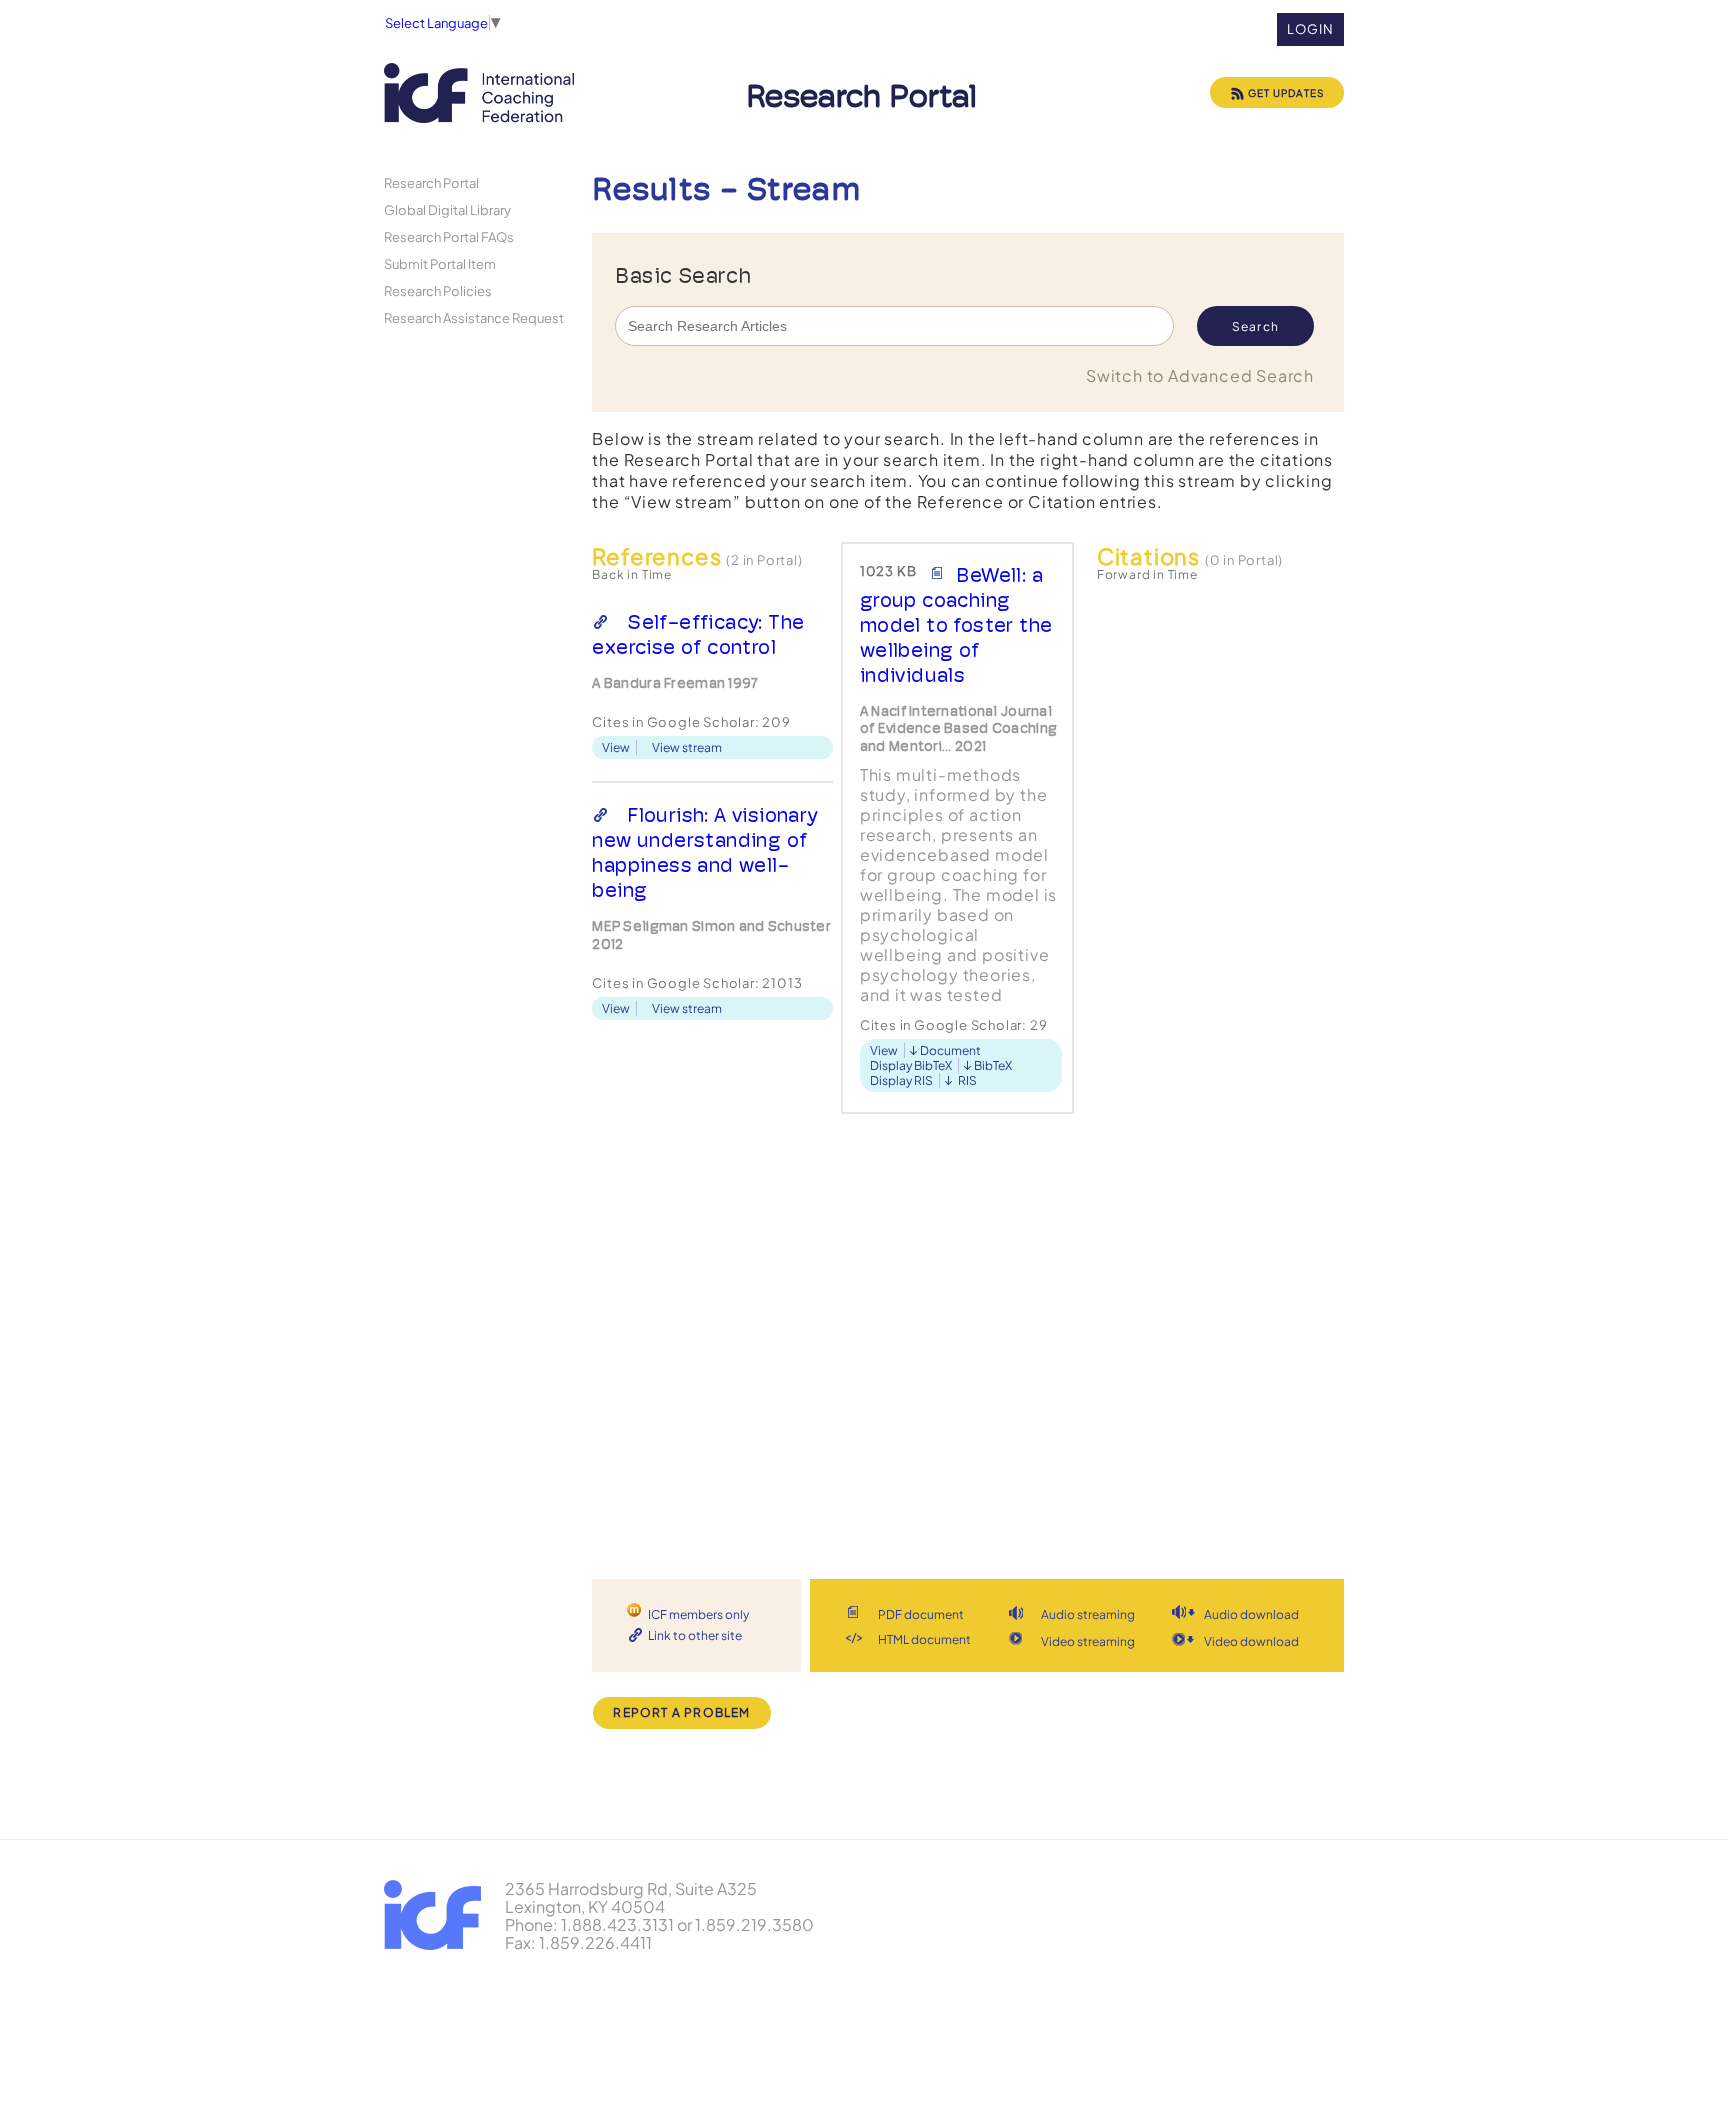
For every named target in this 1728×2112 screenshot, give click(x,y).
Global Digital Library (447, 209)
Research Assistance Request (474, 317)
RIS (967, 1080)
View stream (687, 747)
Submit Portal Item (440, 263)
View (616, 747)
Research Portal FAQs (449, 236)
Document (950, 1050)
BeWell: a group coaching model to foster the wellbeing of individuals (956, 625)
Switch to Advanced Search (1200, 375)
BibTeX (993, 1065)
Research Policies (438, 290)
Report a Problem (681, 1712)
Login (1310, 29)
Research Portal (431, 182)
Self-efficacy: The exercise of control (698, 634)
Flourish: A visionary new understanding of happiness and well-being (704, 852)
